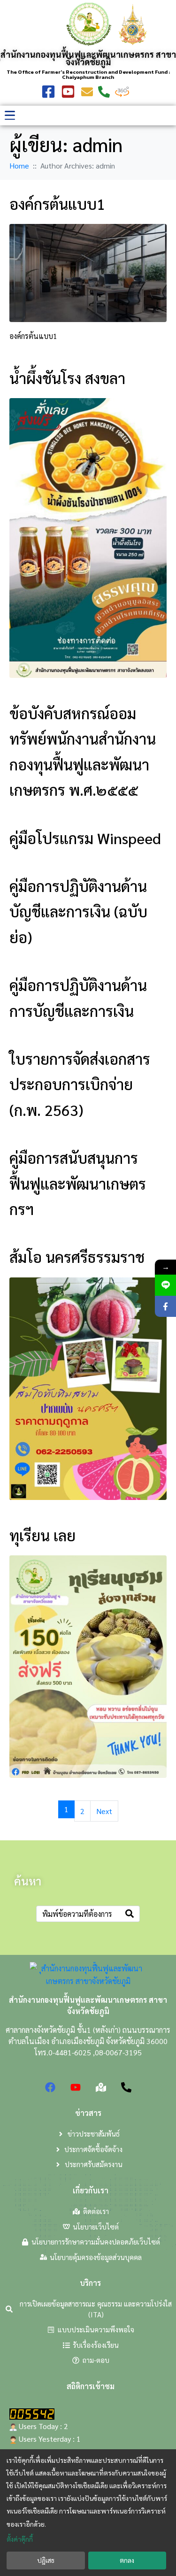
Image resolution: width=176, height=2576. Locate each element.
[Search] (130, 1914)
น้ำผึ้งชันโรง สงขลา (67, 378)
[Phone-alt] (126, 2087)
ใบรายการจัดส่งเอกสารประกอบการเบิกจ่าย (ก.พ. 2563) (80, 1084)
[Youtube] (76, 2087)
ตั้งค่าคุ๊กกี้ (20, 2539)
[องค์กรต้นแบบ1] (88, 272)
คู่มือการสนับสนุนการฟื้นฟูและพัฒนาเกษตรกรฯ (78, 1183)
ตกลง (127, 2560)
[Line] (165, 1285)
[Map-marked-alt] (101, 2087)
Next (104, 1811)
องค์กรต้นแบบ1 (57, 204)
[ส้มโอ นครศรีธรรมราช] (88, 1388)
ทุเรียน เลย (42, 1535)
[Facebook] (50, 2087)
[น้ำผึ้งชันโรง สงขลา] (88, 537)
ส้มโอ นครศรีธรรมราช (77, 1257)
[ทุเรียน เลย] (88, 1665)
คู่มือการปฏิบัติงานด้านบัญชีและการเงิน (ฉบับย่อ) (78, 911)
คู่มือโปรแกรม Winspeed (85, 838)
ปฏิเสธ (46, 2560)
